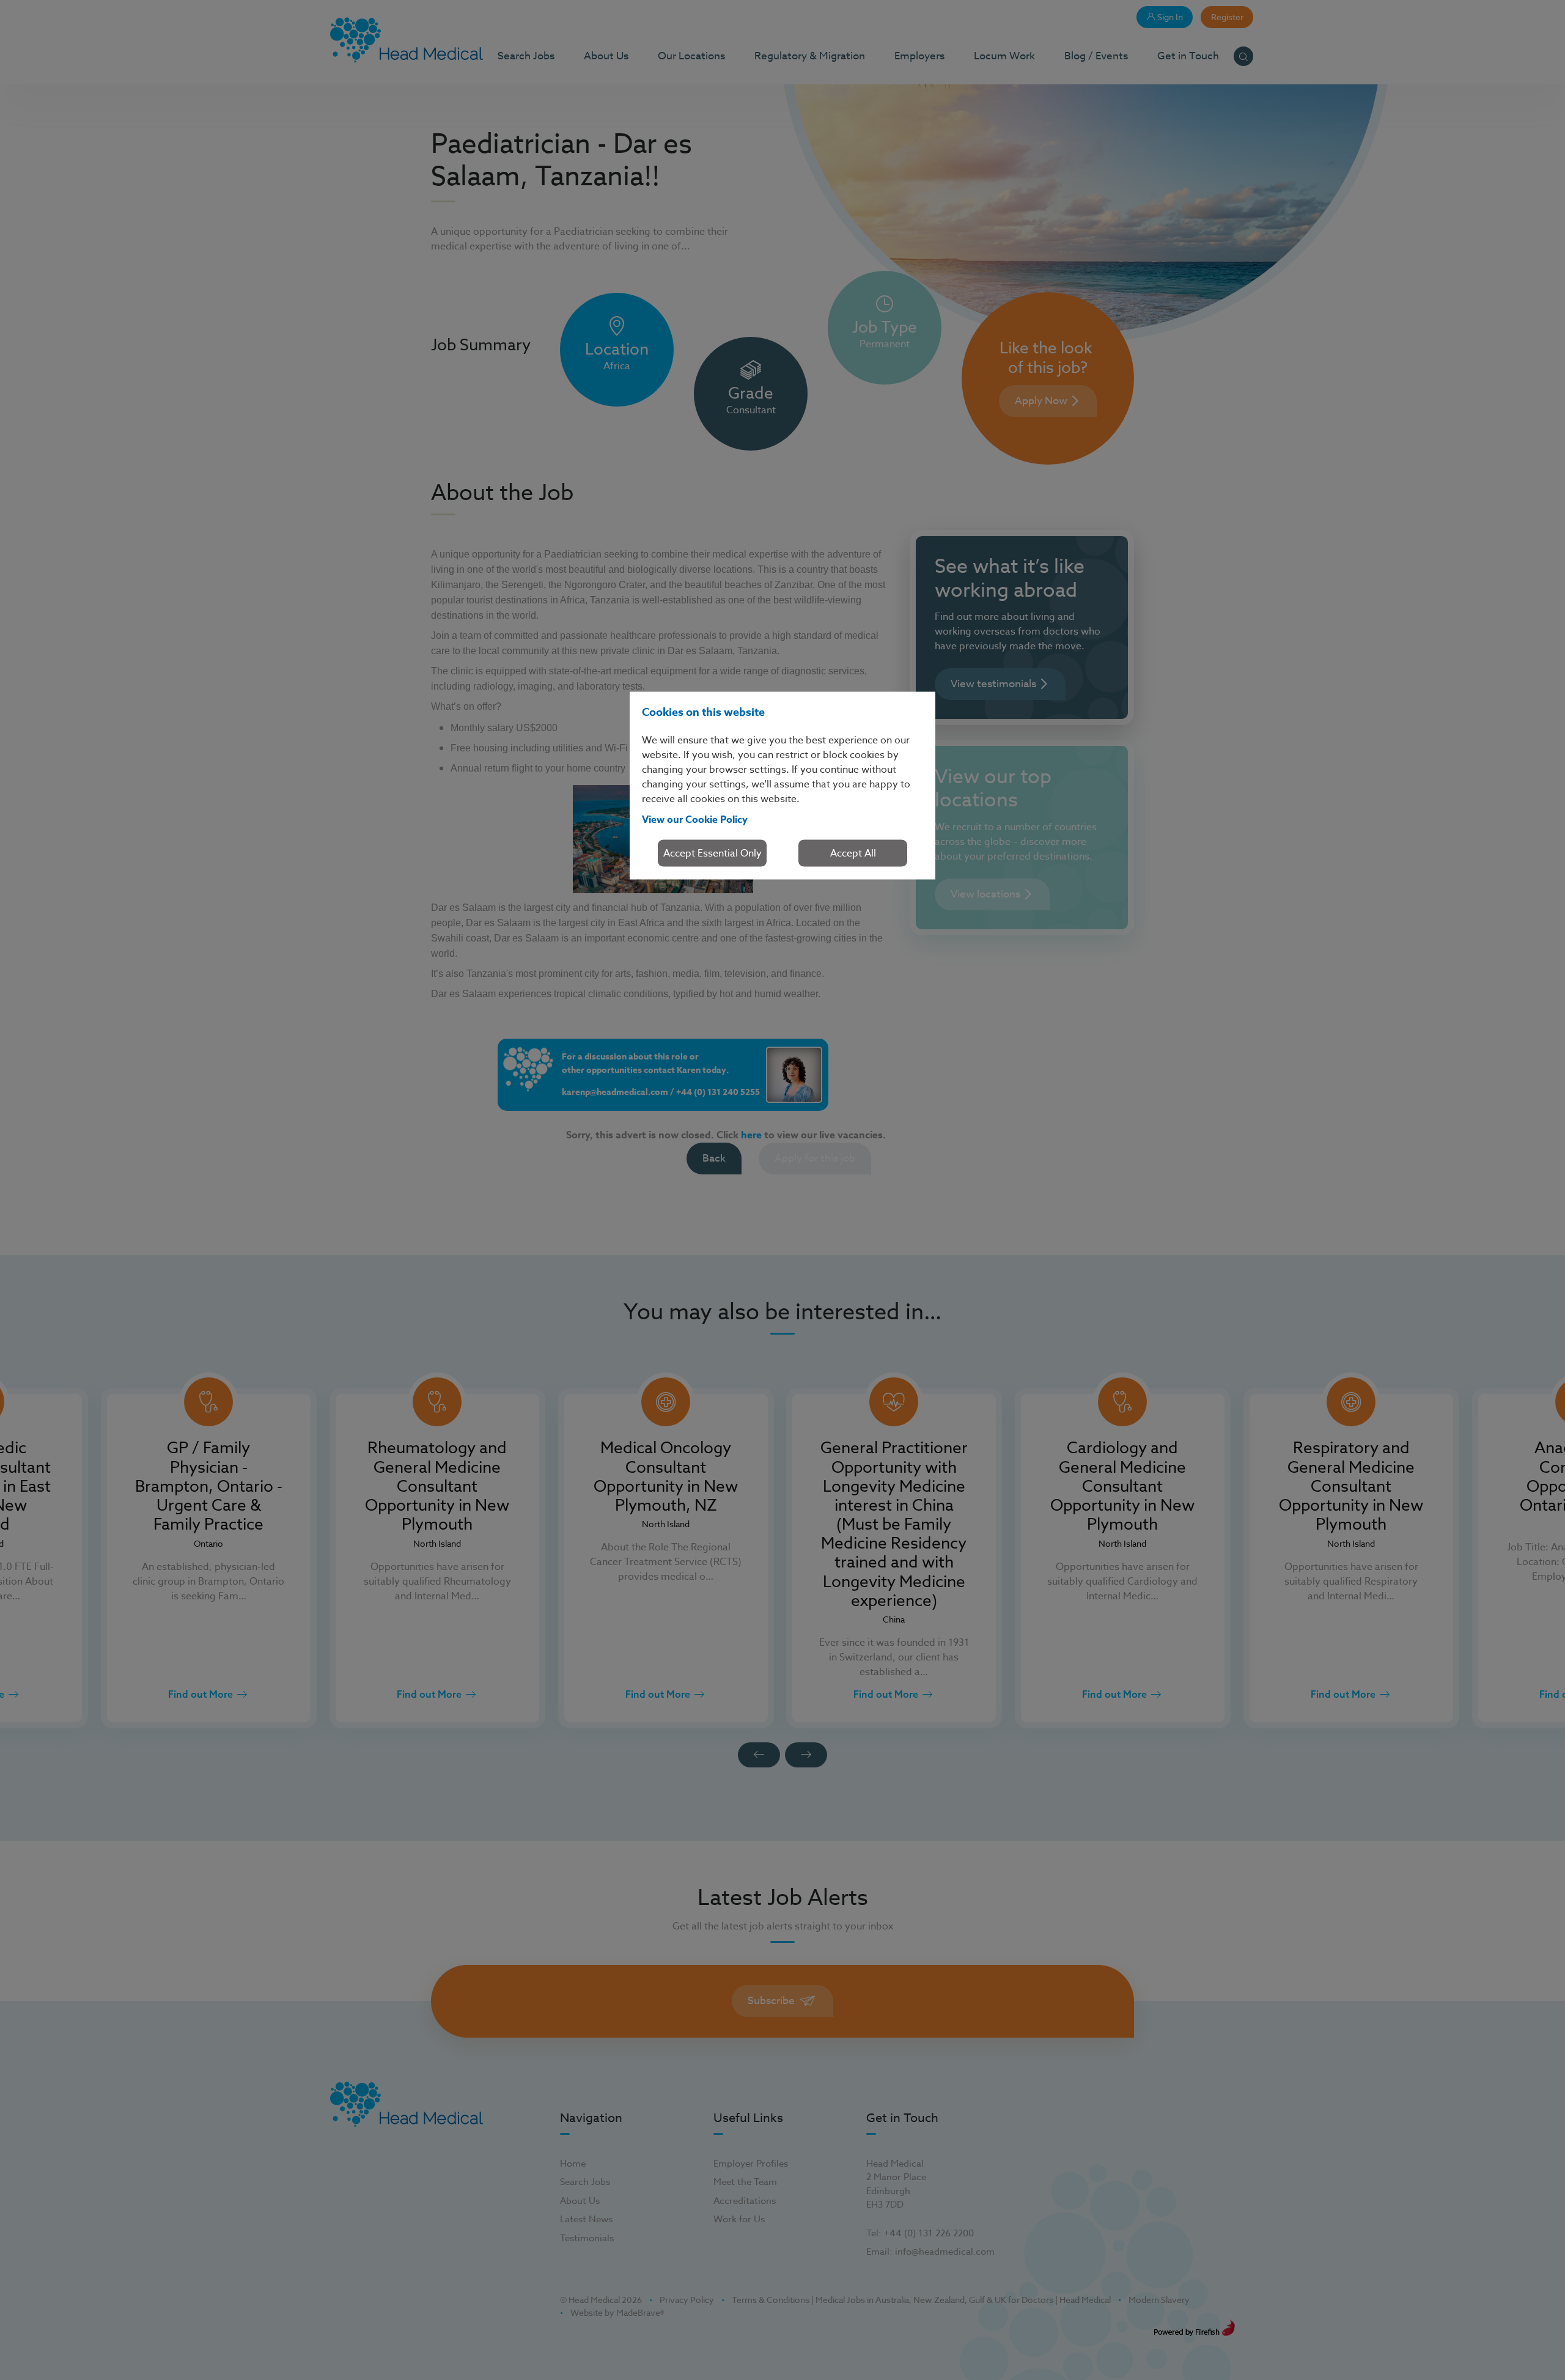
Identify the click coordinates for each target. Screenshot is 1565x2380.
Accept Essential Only (713, 853)
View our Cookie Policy (695, 819)
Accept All (853, 853)
